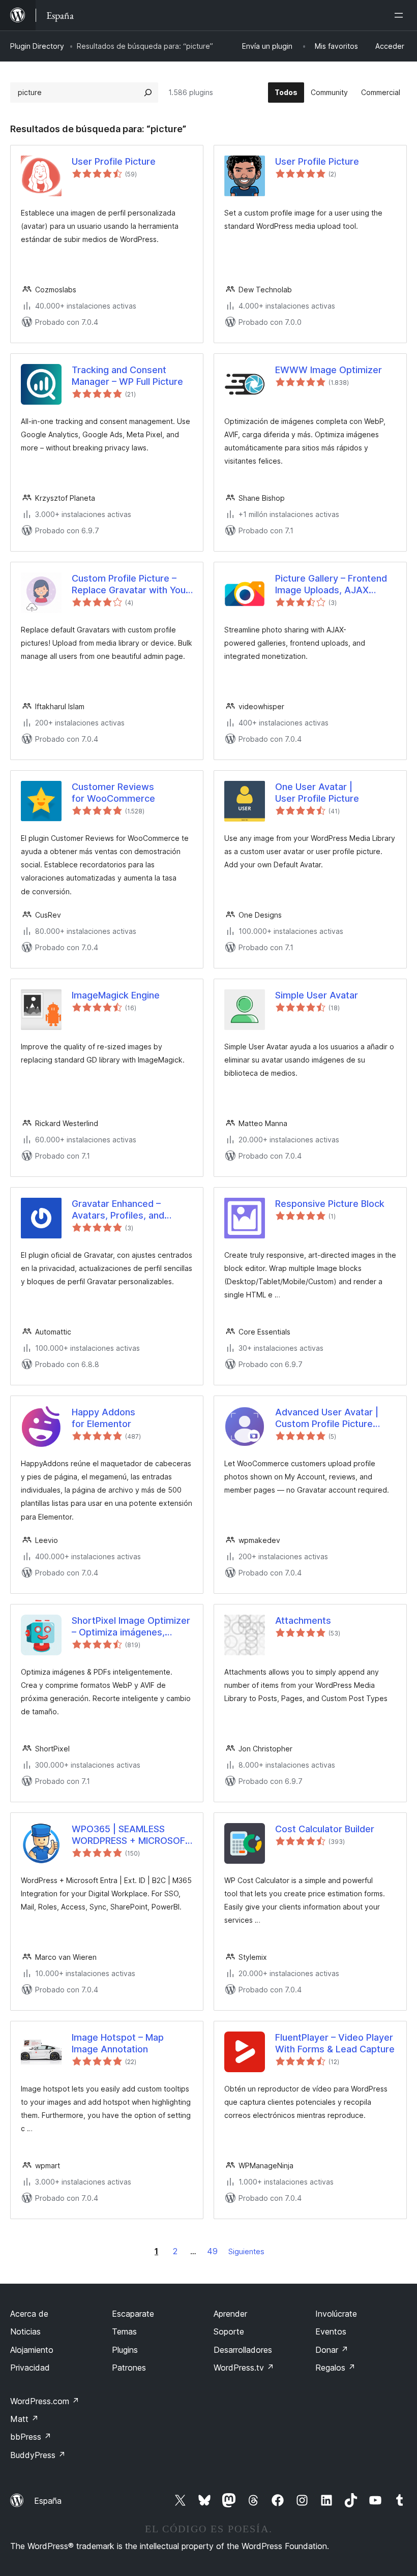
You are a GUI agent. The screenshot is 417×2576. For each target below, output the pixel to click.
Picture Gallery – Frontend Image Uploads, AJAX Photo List (331, 585)
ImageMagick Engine (116, 995)
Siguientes (246, 2251)
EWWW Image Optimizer (329, 370)
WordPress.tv (244, 2368)
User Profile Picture (114, 161)
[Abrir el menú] (401, 15)
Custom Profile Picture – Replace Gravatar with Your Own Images (130, 585)
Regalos (335, 2368)
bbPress (31, 2437)
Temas (124, 2331)
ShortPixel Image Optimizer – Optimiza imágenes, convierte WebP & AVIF (131, 1627)
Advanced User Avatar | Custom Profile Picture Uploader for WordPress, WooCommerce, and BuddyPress (329, 1418)
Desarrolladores (243, 2350)
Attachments (303, 1620)
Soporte (229, 2331)
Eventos (331, 2331)
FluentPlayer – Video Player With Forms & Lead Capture (335, 2043)
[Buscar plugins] (148, 93)
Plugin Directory (37, 46)
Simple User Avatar (317, 995)
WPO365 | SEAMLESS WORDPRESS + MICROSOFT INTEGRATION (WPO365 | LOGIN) (131, 1835)
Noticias (25, 2331)
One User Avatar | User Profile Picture (317, 793)
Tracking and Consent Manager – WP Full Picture (127, 376)
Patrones (129, 2368)
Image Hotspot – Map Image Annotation (118, 2043)
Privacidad (30, 2368)
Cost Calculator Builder (325, 1829)
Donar (332, 2350)
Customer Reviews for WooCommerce (113, 793)
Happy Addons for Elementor (103, 1418)
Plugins (125, 2350)
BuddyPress (38, 2455)
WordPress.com (45, 2401)
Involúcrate (336, 2314)
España (48, 2501)
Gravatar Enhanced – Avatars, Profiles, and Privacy (118, 1210)
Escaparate (133, 2314)
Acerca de (29, 2314)
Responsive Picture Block (330, 1204)
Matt (24, 2419)
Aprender (230, 2314)
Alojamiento (32, 2350)
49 (212, 2251)
